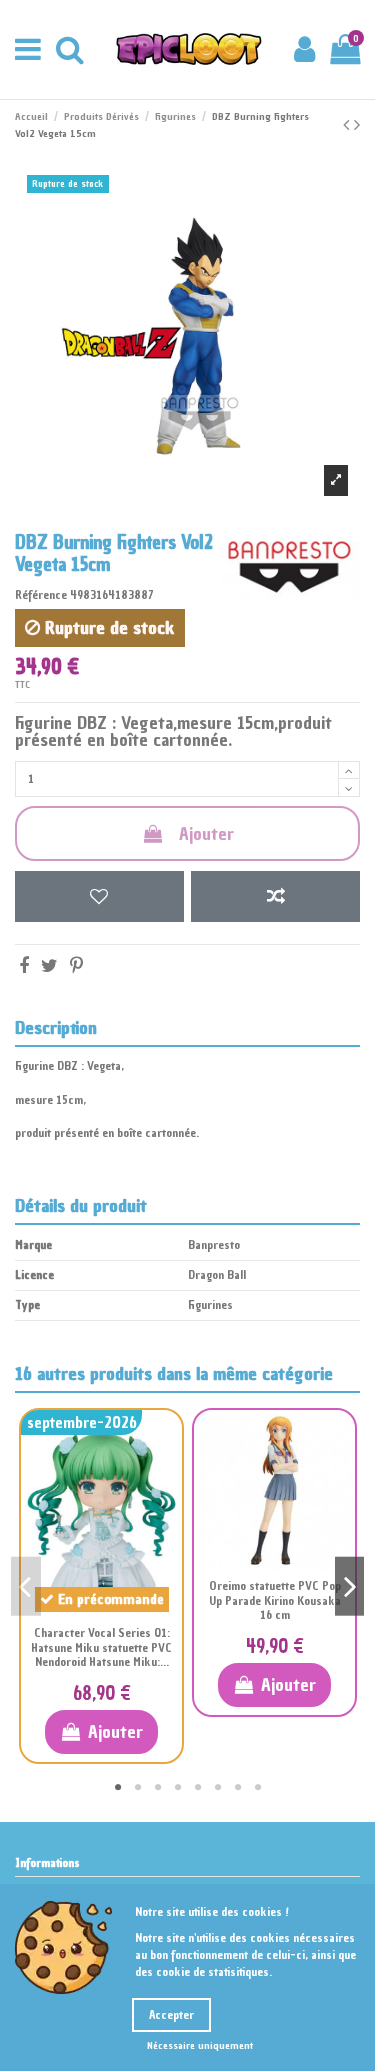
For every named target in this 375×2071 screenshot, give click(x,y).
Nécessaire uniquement (200, 2045)
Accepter (171, 2015)
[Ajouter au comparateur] (275, 896)
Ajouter (206, 833)
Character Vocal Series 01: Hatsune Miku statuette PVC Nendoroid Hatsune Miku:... (101, 1647)
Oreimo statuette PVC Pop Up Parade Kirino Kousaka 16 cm (275, 1600)
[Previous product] (348, 124)
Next (350, 1586)
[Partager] (24, 965)
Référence (41, 595)
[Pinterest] (76, 965)
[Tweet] (49, 965)
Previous (26, 1586)
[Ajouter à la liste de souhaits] (99, 896)
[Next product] (357, 124)
